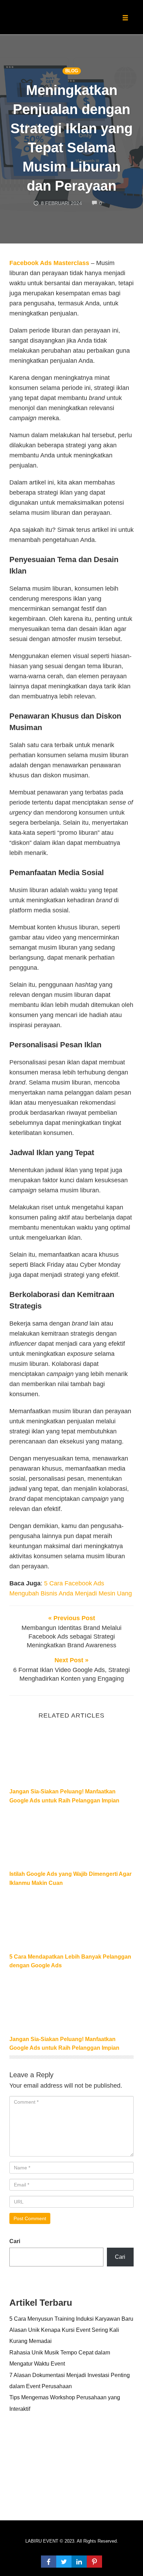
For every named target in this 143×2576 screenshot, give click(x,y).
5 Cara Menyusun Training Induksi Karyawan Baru (71, 2319)
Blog (72, 71)
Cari (15, 2241)
